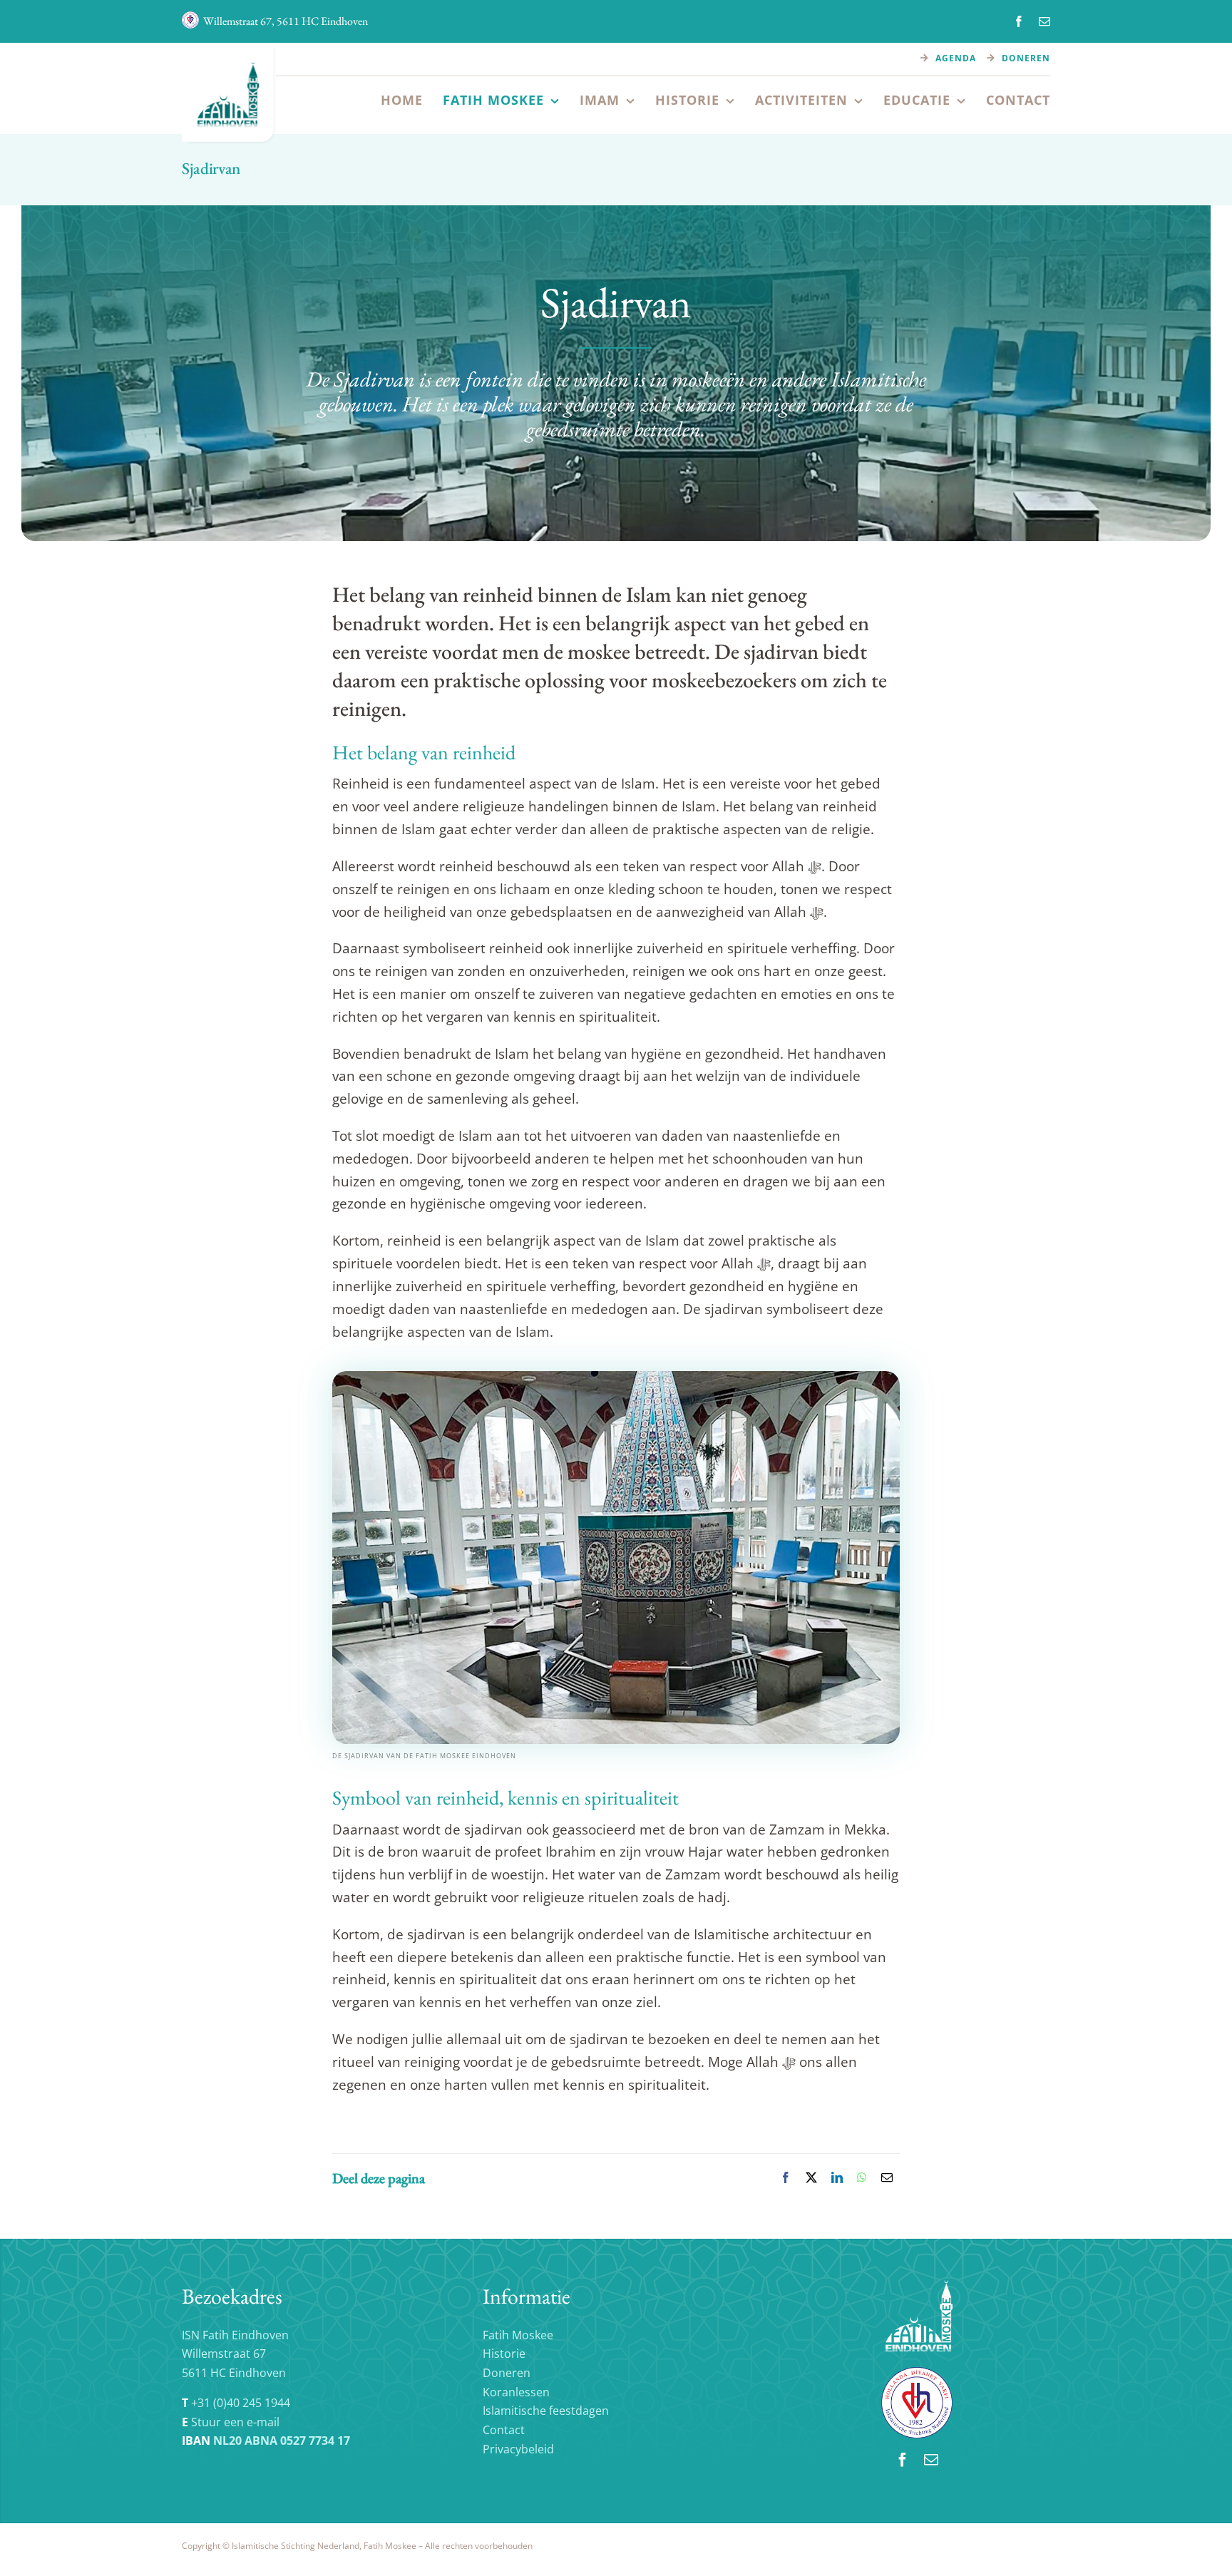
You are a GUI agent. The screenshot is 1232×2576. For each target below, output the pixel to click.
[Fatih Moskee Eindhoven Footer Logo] (917, 2286)
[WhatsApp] (862, 2178)
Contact (504, 2430)
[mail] (1044, 21)
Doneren (1026, 58)
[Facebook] (786, 2178)
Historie (504, 2354)
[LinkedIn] (837, 2178)
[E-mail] (887, 2178)
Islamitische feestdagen (546, 2411)
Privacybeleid (518, 2449)
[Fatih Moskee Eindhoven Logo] (230, 49)
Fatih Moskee (518, 2335)
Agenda (956, 58)
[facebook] (1019, 21)
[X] (811, 2178)
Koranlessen (516, 2392)
